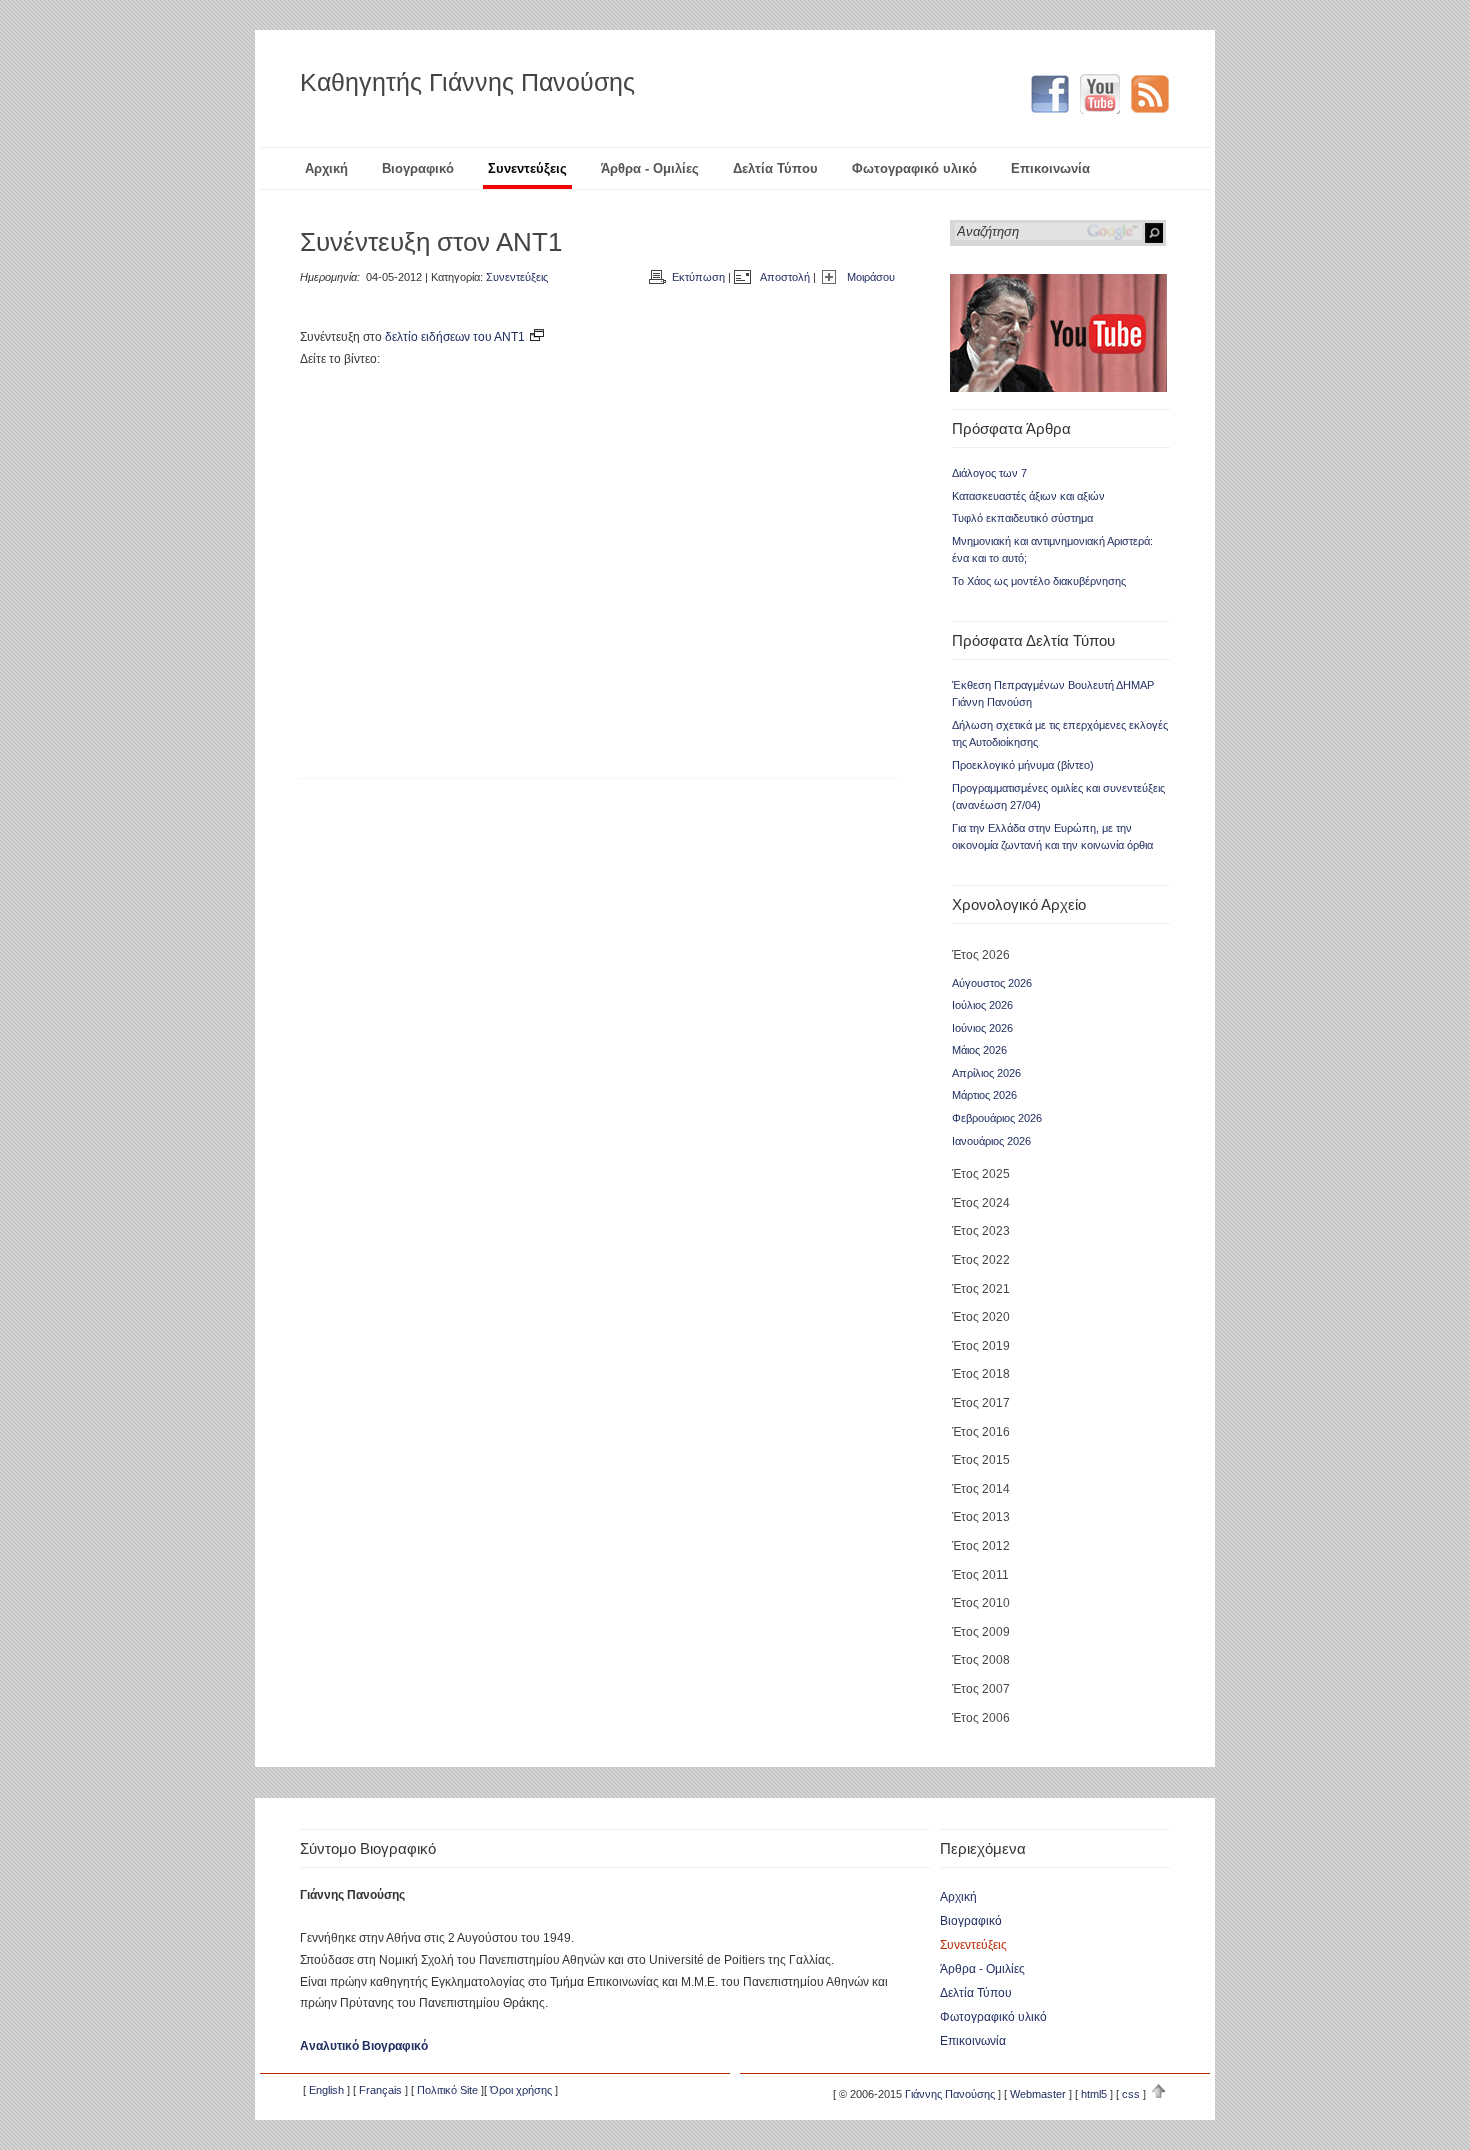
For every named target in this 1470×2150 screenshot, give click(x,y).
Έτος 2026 (981, 955)
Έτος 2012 (981, 1546)
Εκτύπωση (698, 277)
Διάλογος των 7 (989, 473)
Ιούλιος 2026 (982, 1005)
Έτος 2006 (981, 1718)
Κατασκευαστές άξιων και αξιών (1028, 496)
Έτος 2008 (981, 1660)
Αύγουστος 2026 (992, 983)
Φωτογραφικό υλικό (914, 168)
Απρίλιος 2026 (986, 1073)
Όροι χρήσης (521, 2090)
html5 (1094, 2094)
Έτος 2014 (981, 1489)
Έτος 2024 (981, 1203)
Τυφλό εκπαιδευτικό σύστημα (1022, 518)
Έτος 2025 (981, 1174)
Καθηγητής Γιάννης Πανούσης (467, 82)
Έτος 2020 (981, 1317)
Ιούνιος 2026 (982, 1028)
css (1131, 2094)
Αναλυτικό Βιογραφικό (364, 2046)
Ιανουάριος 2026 (991, 1141)
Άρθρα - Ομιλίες (650, 168)
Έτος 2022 (981, 1260)
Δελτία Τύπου (775, 168)
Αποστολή (785, 277)
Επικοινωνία (1050, 168)
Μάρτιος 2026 (984, 1095)
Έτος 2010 (981, 1603)
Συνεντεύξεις (527, 168)
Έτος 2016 (981, 1432)
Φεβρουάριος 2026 (997, 1118)
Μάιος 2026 (979, 1050)
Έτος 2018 (981, 1374)
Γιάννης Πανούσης (950, 2094)
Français (380, 2090)
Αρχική (326, 168)
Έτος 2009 (981, 1632)
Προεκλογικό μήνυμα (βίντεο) (1023, 765)
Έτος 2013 (981, 1517)
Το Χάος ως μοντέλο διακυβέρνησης (1039, 581)
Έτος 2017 (981, 1403)
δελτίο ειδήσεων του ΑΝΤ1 (456, 337)
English (326, 2090)
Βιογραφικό (418, 168)
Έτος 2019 (981, 1346)
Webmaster (1038, 2094)
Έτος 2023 (981, 1231)
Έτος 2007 (981, 1689)
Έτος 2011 (980, 1575)
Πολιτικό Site (447, 2090)
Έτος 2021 (981, 1289)
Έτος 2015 (981, 1460)
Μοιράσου (871, 277)
